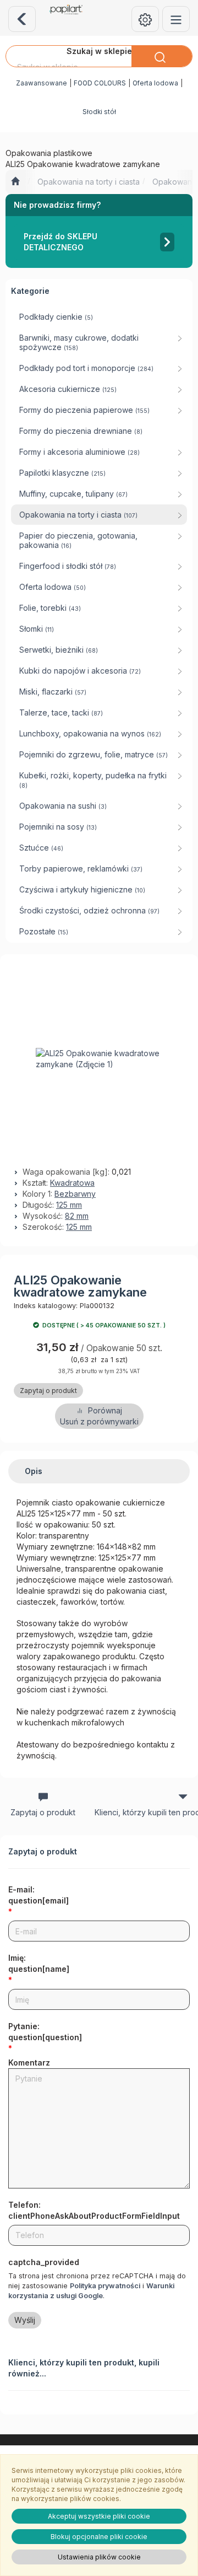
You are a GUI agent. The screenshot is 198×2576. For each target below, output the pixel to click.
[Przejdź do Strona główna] (15, 182)
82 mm (77, 1216)
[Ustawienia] (145, 19)
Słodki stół (99, 112)
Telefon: (94, 2210)
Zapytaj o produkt (48, 1391)
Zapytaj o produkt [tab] (43, 1812)
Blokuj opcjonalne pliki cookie (99, 2537)
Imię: (39, 1963)
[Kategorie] (176, 19)
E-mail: (38, 1895)
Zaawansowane (42, 83)
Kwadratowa (72, 1183)
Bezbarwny (75, 1194)
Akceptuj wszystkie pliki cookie (99, 2516)
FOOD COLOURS (100, 83)
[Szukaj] (162, 56)
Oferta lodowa (155, 83)
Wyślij (25, 2320)
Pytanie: (45, 2032)
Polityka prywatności (105, 2286)
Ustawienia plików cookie (99, 2557)
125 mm (69, 1205)
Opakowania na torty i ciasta (89, 182)
